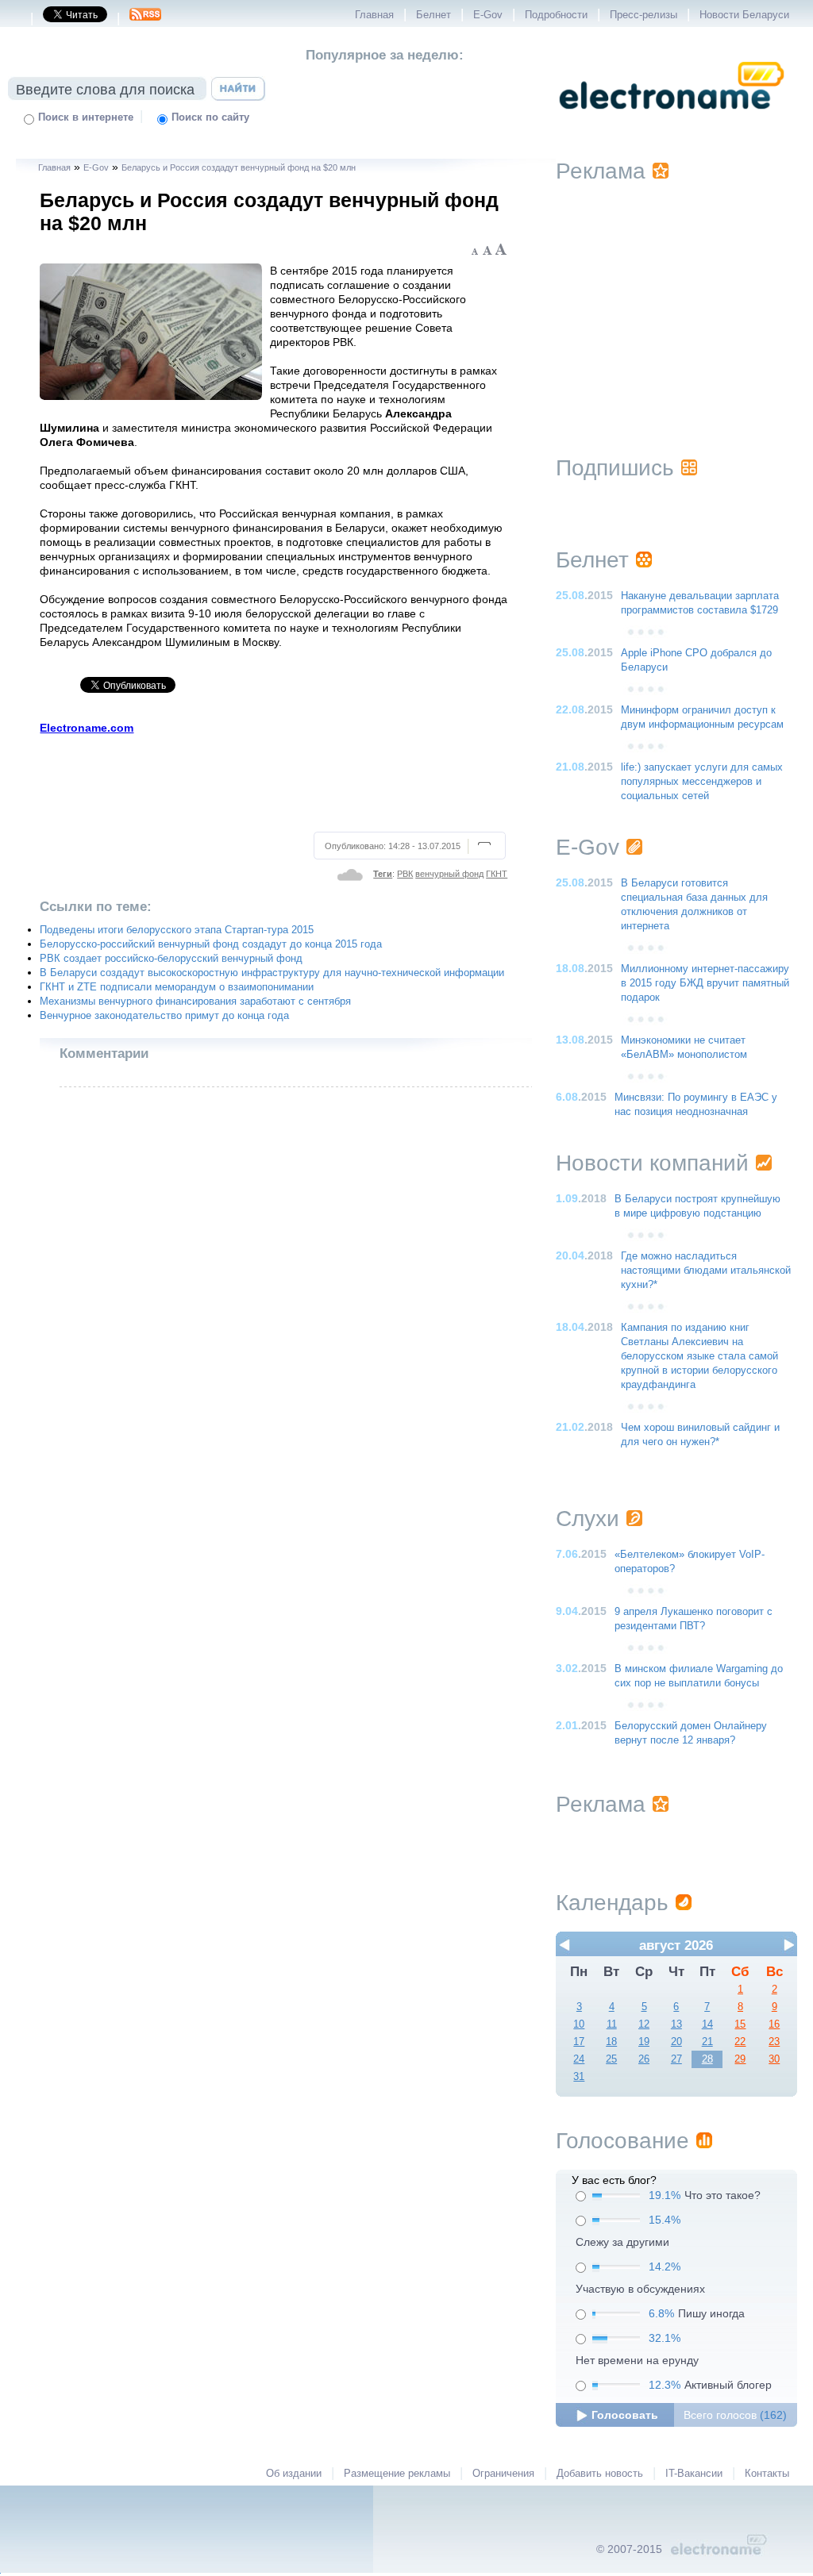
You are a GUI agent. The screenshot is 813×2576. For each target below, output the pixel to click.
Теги (383, 874)
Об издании (294, 2474)
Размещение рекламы (397, 2474)
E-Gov (488, 15)
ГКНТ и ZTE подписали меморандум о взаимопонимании (177, 987)
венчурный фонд (449, 874)
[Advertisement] (274, 781)
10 (579, 2024)
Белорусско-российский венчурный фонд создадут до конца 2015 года (211, 944)
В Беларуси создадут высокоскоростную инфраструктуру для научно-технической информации (272, 973)
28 (707, 2059)
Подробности (556, 15)
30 (774, 2059)
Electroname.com (87, 728)
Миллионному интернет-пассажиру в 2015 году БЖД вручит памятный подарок (705, 983)
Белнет (433, 15)
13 (676, 2024)
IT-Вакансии (694, 2474)
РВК (405, 874)
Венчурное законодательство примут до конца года (164, 1016)
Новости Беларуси (744, 15)
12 (644, 2024)
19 (644, 2042)
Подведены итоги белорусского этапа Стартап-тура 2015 (177, 930)
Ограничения (503, 2474)
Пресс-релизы (643, 15)
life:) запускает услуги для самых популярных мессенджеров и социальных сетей (702, 782)
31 (579, 2077)
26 (644, 2059)
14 (707, 2024)
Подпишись (615, 468)
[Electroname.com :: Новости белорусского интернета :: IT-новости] (672, 120)
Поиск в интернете (86, 117)
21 (707, 2042)
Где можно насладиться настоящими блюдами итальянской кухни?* (706, 1271)
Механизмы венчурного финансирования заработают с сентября (195, 1002)
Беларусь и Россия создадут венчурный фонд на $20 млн (239, 167)
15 (740, 2024)
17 (579, 2042)
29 (740, 2059)
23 (774, 2042)
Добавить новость (600, 2474)
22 (740, 2042)
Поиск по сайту (210, 117)
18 (611, 2042)
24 (579, 2059)
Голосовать (625, 2415)
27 (676, 2059)
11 (612, 2024)
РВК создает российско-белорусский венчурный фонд (171, 959)
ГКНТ (497, 874)
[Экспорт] (145, 19)
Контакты (767, 2474)
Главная (374, 15)
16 (774, 2024)
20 (676, 2042)
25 (611, 2059)
